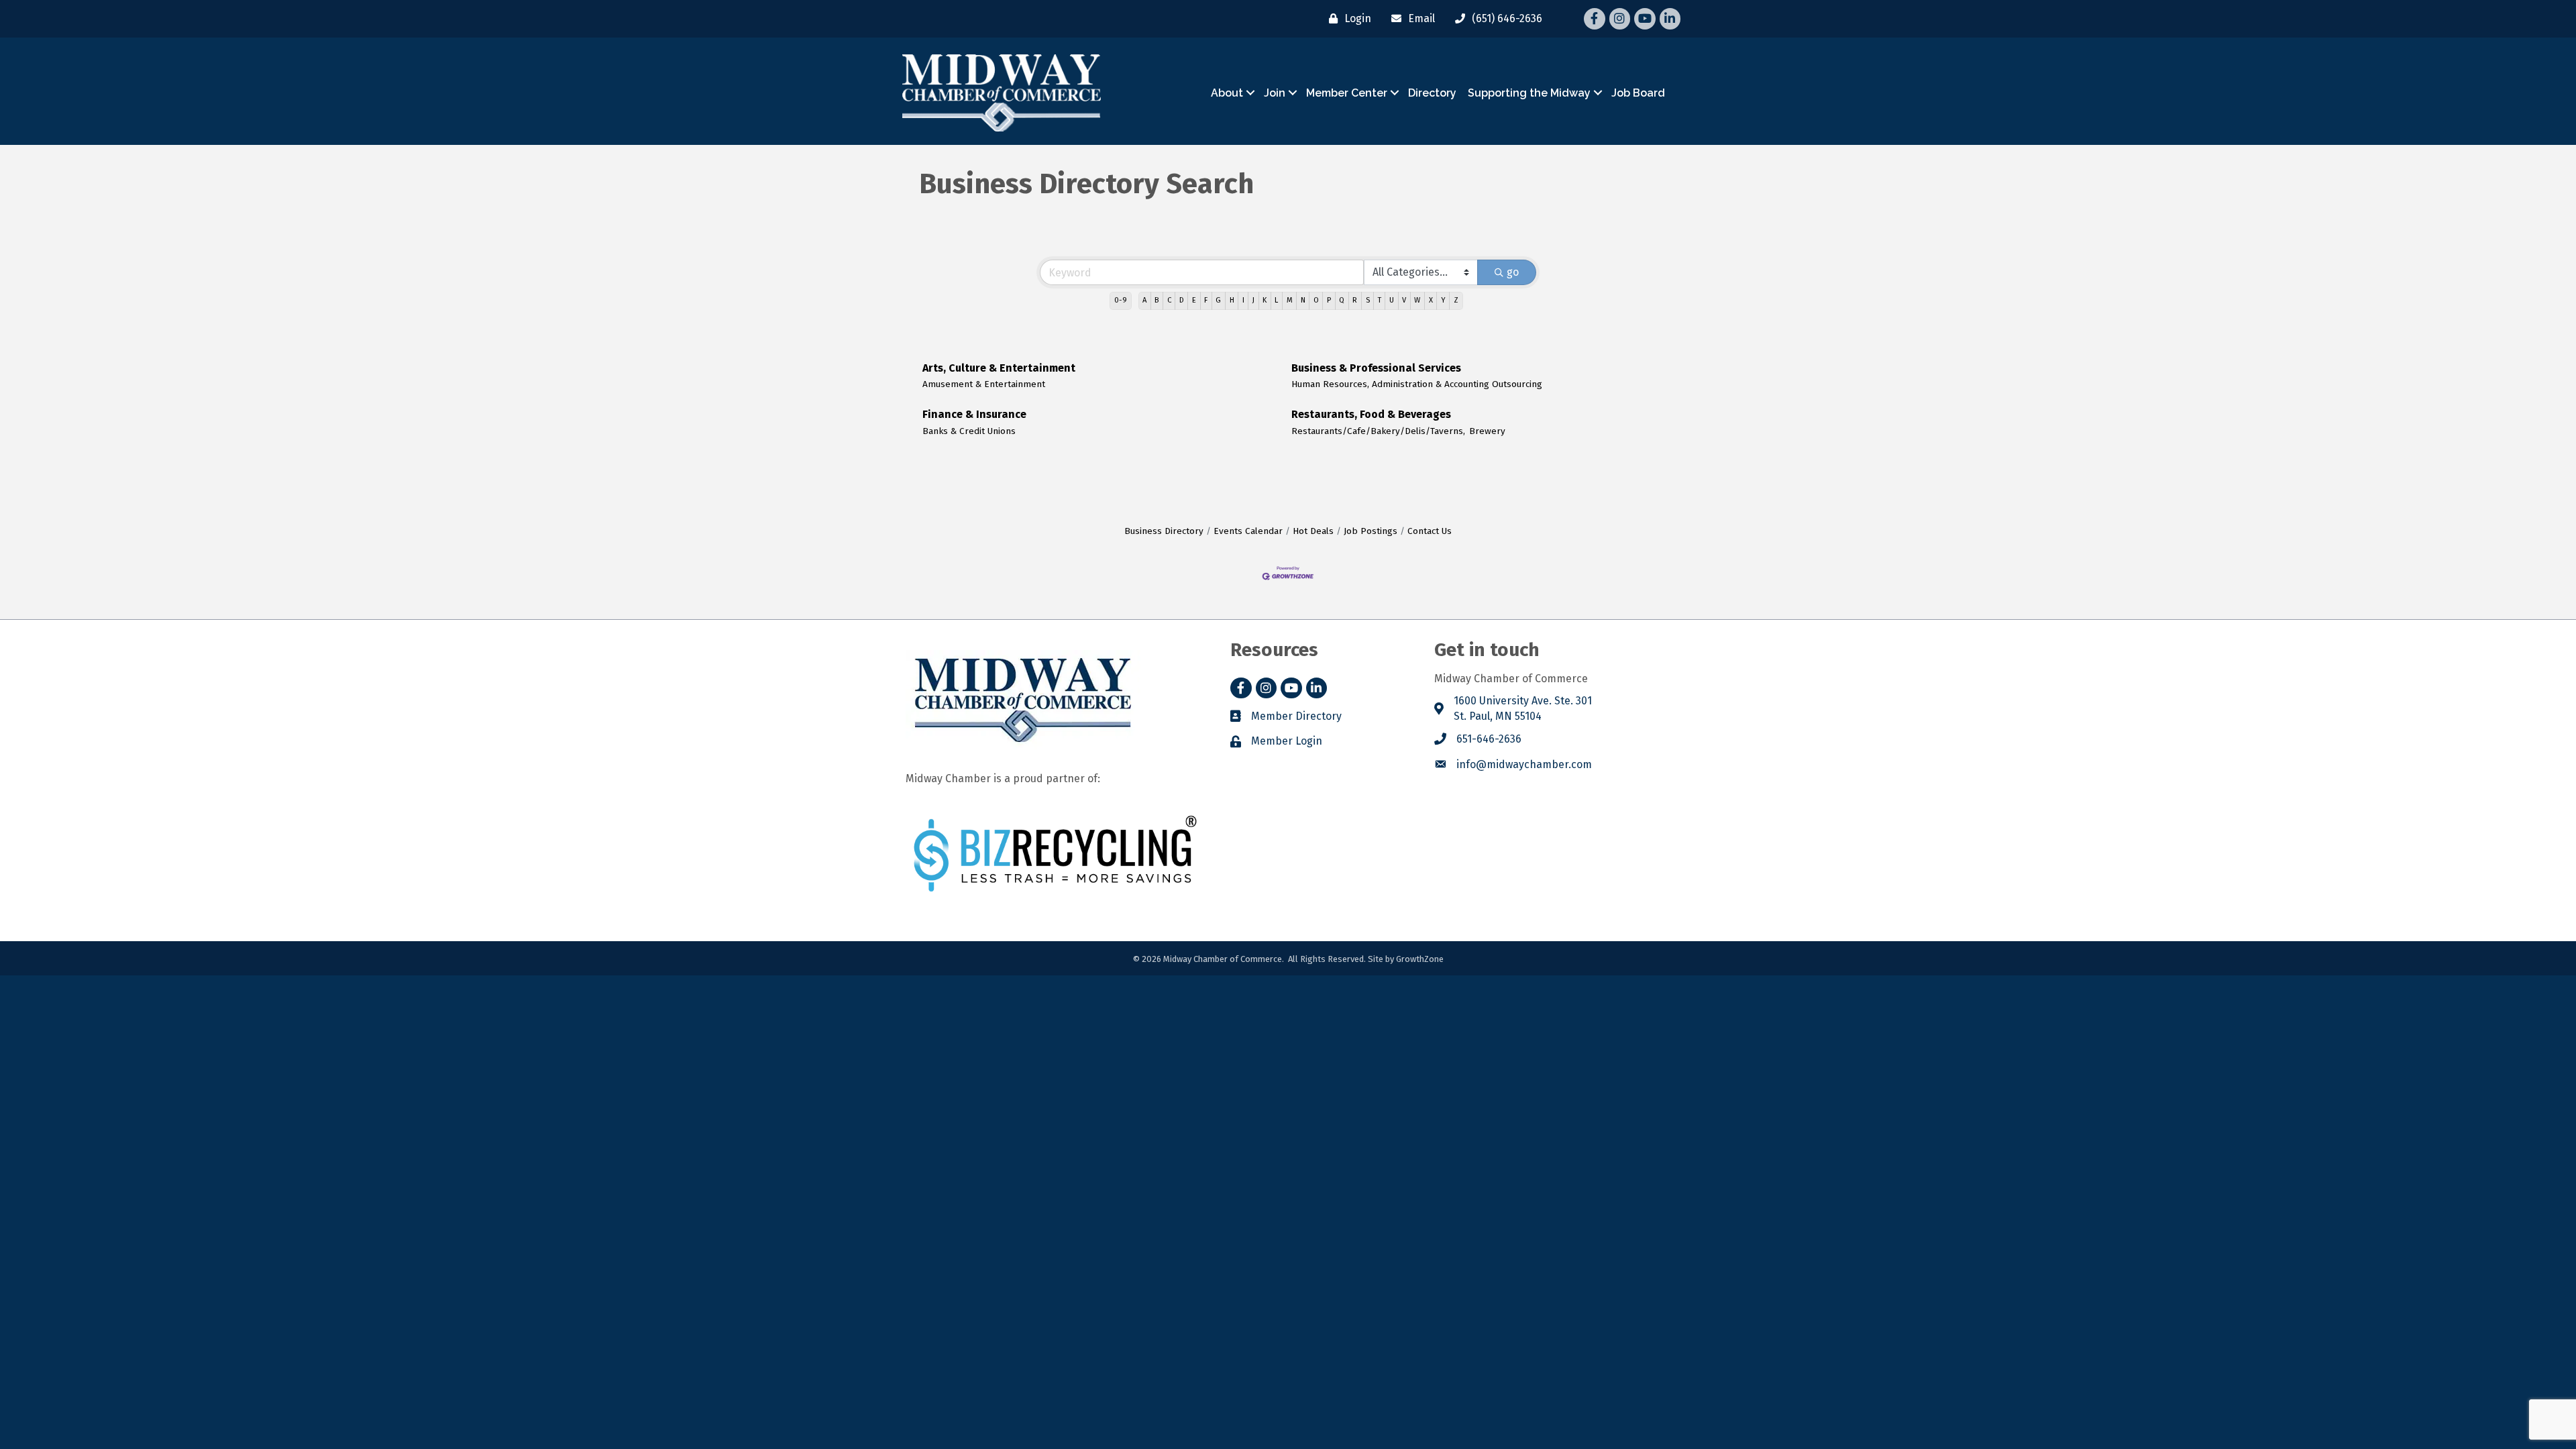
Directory (1432, 93)
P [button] (1329, 300)
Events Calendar (1248, 531)
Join (1275, 93)
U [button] (1392, 300)
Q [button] (1342, 300)
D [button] (1182, 300)
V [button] (1404, 300)
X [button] (1431, 300)
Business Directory (1164, 531)
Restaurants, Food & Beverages (1371, 414)
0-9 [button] (1121, 300)
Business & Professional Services (1376, 368)
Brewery (1487, 431)
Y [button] (1443, 300)
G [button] (1218, 300)
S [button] (1368, 300)
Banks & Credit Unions (969, 431)
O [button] (1316, 300)
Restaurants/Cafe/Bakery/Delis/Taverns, (1378, 431)
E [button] (1194, 300)
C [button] (1169, 300)
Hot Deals (1313, 531)
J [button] (1253, 300)
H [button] (1232, 300)
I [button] (1243, 300)
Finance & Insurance (974, 414)
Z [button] (1456, 300)
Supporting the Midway (1529, 93)
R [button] (1355, 300)
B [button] (1157, 300)
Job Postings (1371, 531)
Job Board (1638, 93)
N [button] (1303, 300)
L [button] (1276, 300)
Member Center (1347, 93)
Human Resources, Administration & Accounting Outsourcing (1417, 384)
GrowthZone (1420, 959)
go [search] (1513, 272)
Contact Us (1430, 531)
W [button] (1417, 300)
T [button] (1380, 300)
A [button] (1144, 300)
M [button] (1290, 300)
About (1227, 93)
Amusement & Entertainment (984, 384)
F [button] (1206, 300)
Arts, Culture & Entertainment (999, 368)
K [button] (1265, 300)
